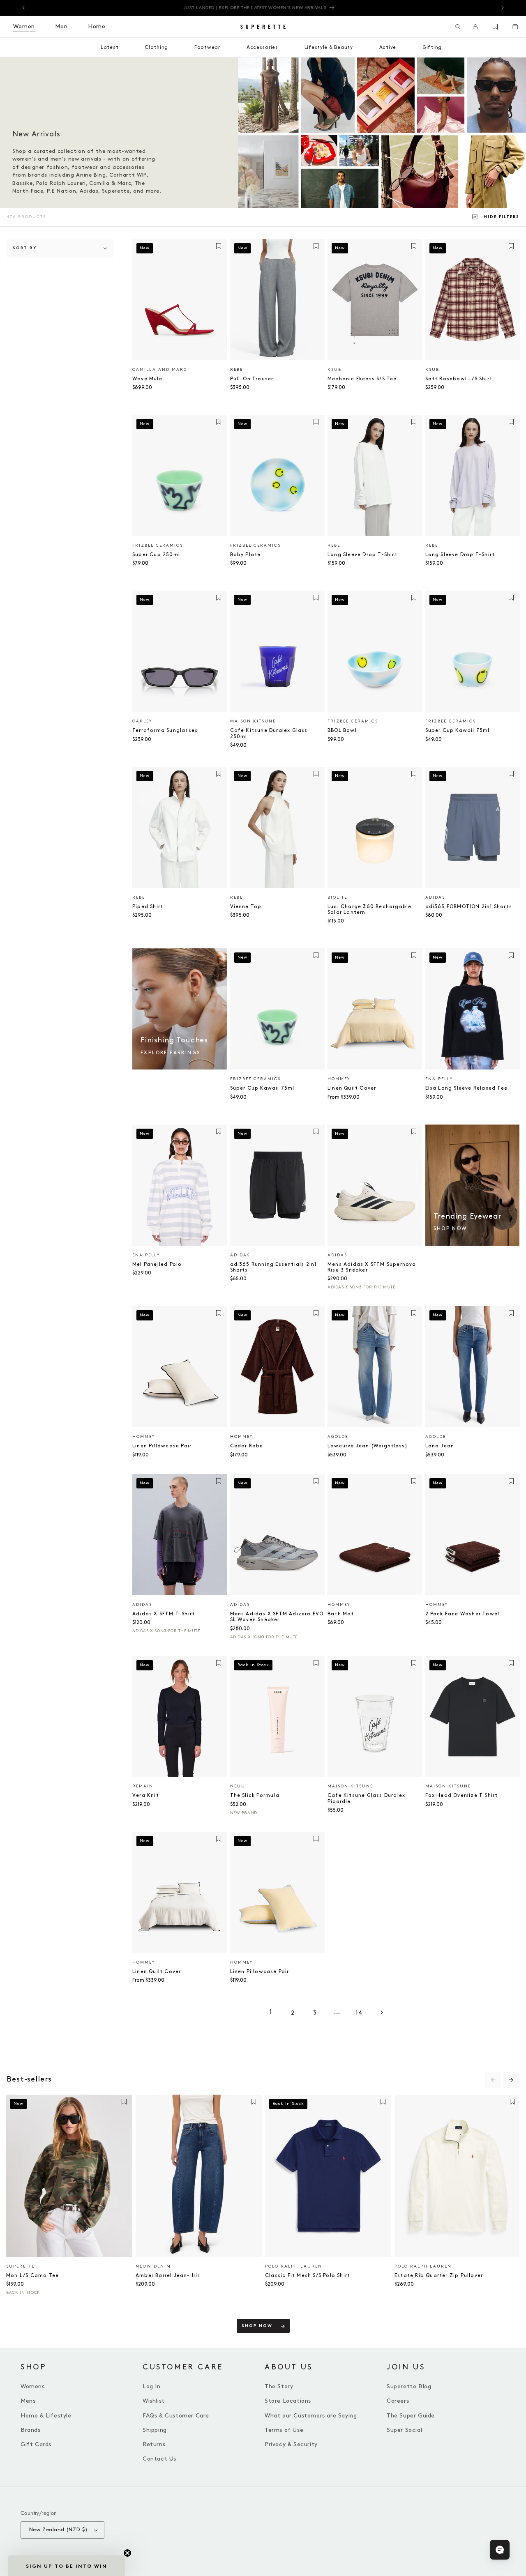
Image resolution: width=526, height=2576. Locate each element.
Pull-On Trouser (252, 379)
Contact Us (159, 2459)
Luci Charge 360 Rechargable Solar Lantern (369, 910)
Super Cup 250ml (156, 555)
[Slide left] (493, 2080)
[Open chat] (500, 2550)
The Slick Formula (255, 1795)
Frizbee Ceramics (158, 545)
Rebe (236, 370)
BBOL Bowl (342, 730)
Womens (33, 2386)
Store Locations (288, 2401)
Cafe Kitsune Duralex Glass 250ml (269, 733)
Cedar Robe (247, 1446)
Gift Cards (36, 2444)
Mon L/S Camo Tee (32, 2276)
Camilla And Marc (160, 370)
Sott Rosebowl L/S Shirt (459, 379)
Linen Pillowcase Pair (162, 1446)
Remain (143, 1786)
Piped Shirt (148, 907)
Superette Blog (409, 2386)
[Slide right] (511, 2080)
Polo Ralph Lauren (294, 2266)
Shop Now (257, 2326)
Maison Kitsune (253, 721)
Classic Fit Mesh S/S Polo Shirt (308, 2276)
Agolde (338, 1437)
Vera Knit (146, 1795)
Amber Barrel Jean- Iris (168, 2276)
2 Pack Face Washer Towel (463, 1614)
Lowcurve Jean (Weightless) (368, 1446)
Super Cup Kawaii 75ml (458, 730)
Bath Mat (341, 1614)
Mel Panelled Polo (157, 1264)
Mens (28, 2401)
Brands (31, 2430)
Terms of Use (284, 2430)
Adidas (435, 897)
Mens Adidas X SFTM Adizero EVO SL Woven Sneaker (277, 1617)
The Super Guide (411, 2416)
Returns (154, 2444)
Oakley (142, 721)
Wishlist (154, 2401)
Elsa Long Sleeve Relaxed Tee (467, 1088)
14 (359, 2013)
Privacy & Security (291, 2444)
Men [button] (61, 26)
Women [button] (24, 26)
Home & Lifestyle (46, 2416)
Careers (398, 2401)
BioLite (337, 897)
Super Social (404, 2430)
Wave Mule (147, 379)
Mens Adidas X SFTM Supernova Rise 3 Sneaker (372, 1267)
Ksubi (336, 370)
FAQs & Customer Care (176, 2416)
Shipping (155, 2430)
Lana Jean (440, 1446)
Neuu (238, 1786)
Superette (20, 2266)
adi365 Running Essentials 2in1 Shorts (273, 1267)
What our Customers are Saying (311, 2416)
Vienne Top (246, 907)
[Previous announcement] (23, 8)
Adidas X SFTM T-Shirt (164, 1614)
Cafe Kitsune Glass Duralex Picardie (366, 1798)
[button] (458, 27)
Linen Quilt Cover (352, 1088)
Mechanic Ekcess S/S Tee (362, 379)
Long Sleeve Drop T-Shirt (362, 555)
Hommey (339, 1079)
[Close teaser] (127, 2553)
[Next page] (381, 2012)
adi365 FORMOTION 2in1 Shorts (469, 907)
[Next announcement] (503, 8)
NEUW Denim (153, 2266)
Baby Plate (246, 555)
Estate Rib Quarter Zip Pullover (439, 2276)
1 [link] (271, 2012)
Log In (152, 2386)
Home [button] (97, 26)
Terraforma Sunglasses (165, 730)
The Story (279, 2386)
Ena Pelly (439, 1079)
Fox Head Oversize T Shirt (462, 1795)
